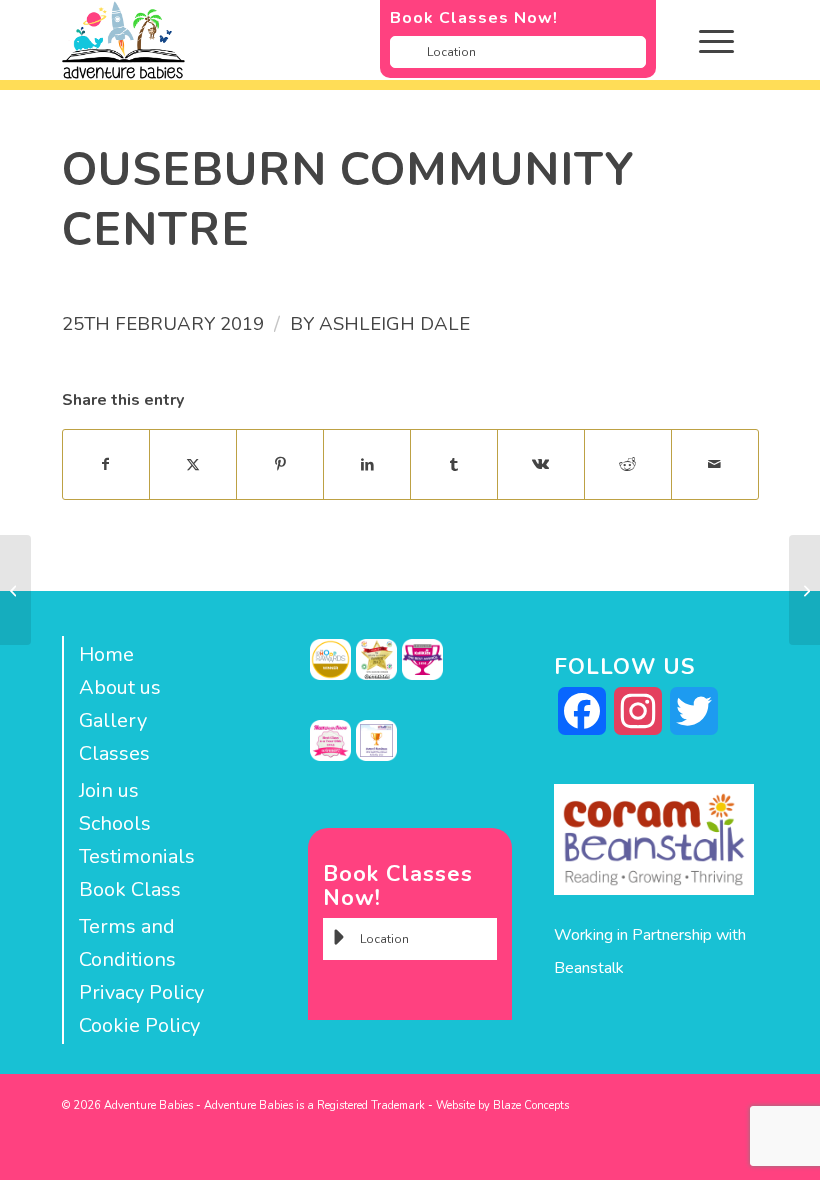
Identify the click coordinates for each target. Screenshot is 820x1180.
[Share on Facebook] (106, 464)
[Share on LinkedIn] (367, 464)
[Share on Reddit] (628, 464)
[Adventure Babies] (341, 40)
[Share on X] (193, 464)
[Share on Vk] (541, 464)
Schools (115, 823)
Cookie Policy (139, 1025)
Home (106, 654)
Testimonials (137, 856)
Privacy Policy (141, 992)
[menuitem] (731, 40)
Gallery (113, 720)
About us (120, 687)
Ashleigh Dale (394, 324)
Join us (109, 790)
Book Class (130, 889)
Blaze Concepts (531, 1105)
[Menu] (706, 40)
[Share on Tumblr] (454, 464)
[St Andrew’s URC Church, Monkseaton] (15, 590)
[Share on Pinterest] (280, 464)
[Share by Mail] (715, 464)
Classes (114, 753)
